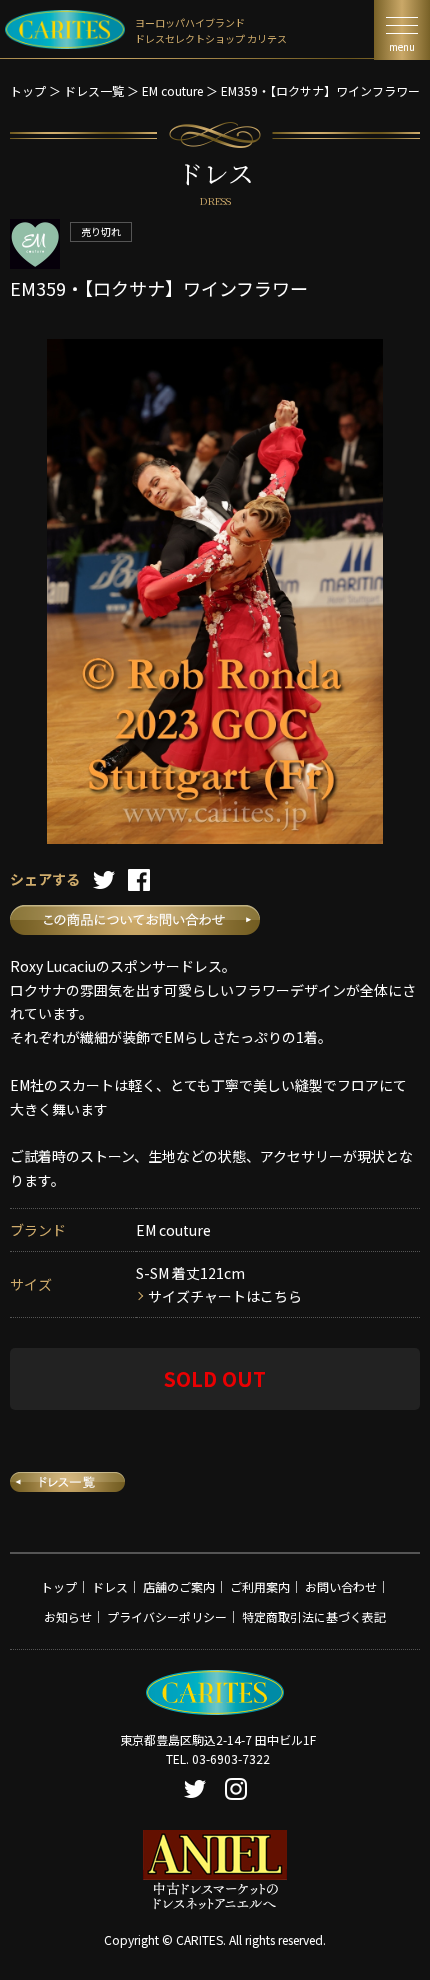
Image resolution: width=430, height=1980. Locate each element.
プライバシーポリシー (167, 1616)
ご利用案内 (260, 1586)
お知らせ (68, 1616)
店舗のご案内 (179, 1586)
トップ (28, 90)
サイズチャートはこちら (225, 1296)
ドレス (110, 1586)
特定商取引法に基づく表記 (314, 1616)
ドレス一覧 (94, 90)
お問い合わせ (341, 1586)
